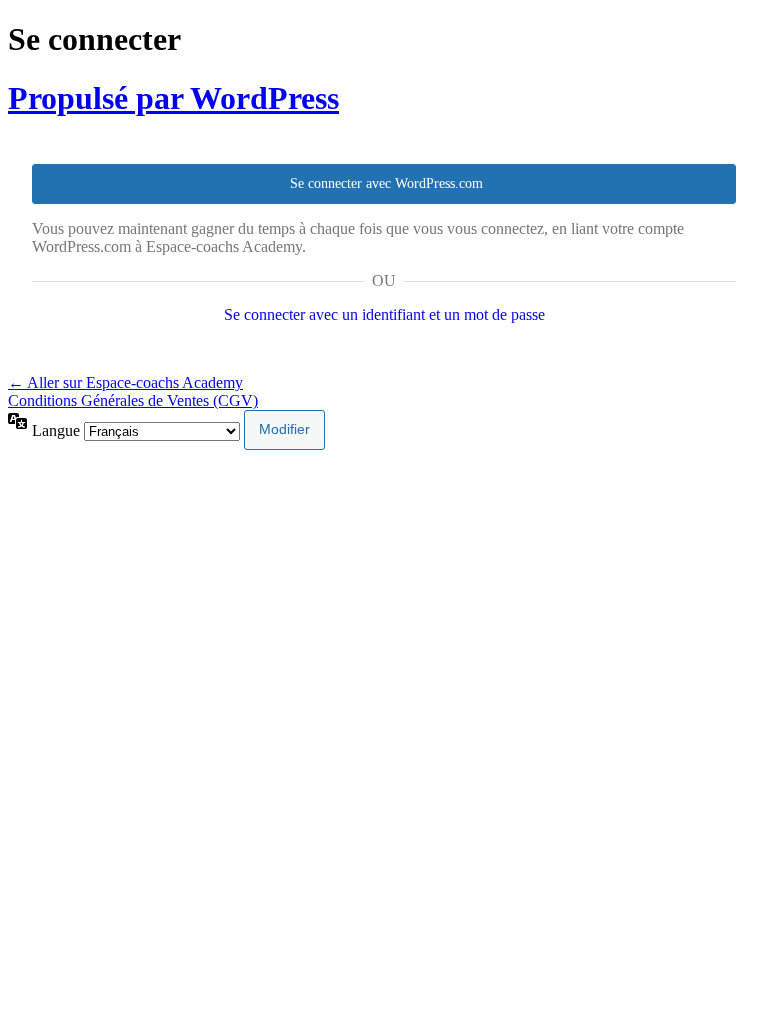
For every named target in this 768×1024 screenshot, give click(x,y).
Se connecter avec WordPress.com (386, 183)
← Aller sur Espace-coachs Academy (125, 382)
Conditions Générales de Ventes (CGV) (133, 400)
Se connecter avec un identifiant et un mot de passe (384, 314)
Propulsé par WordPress (173, 98)
